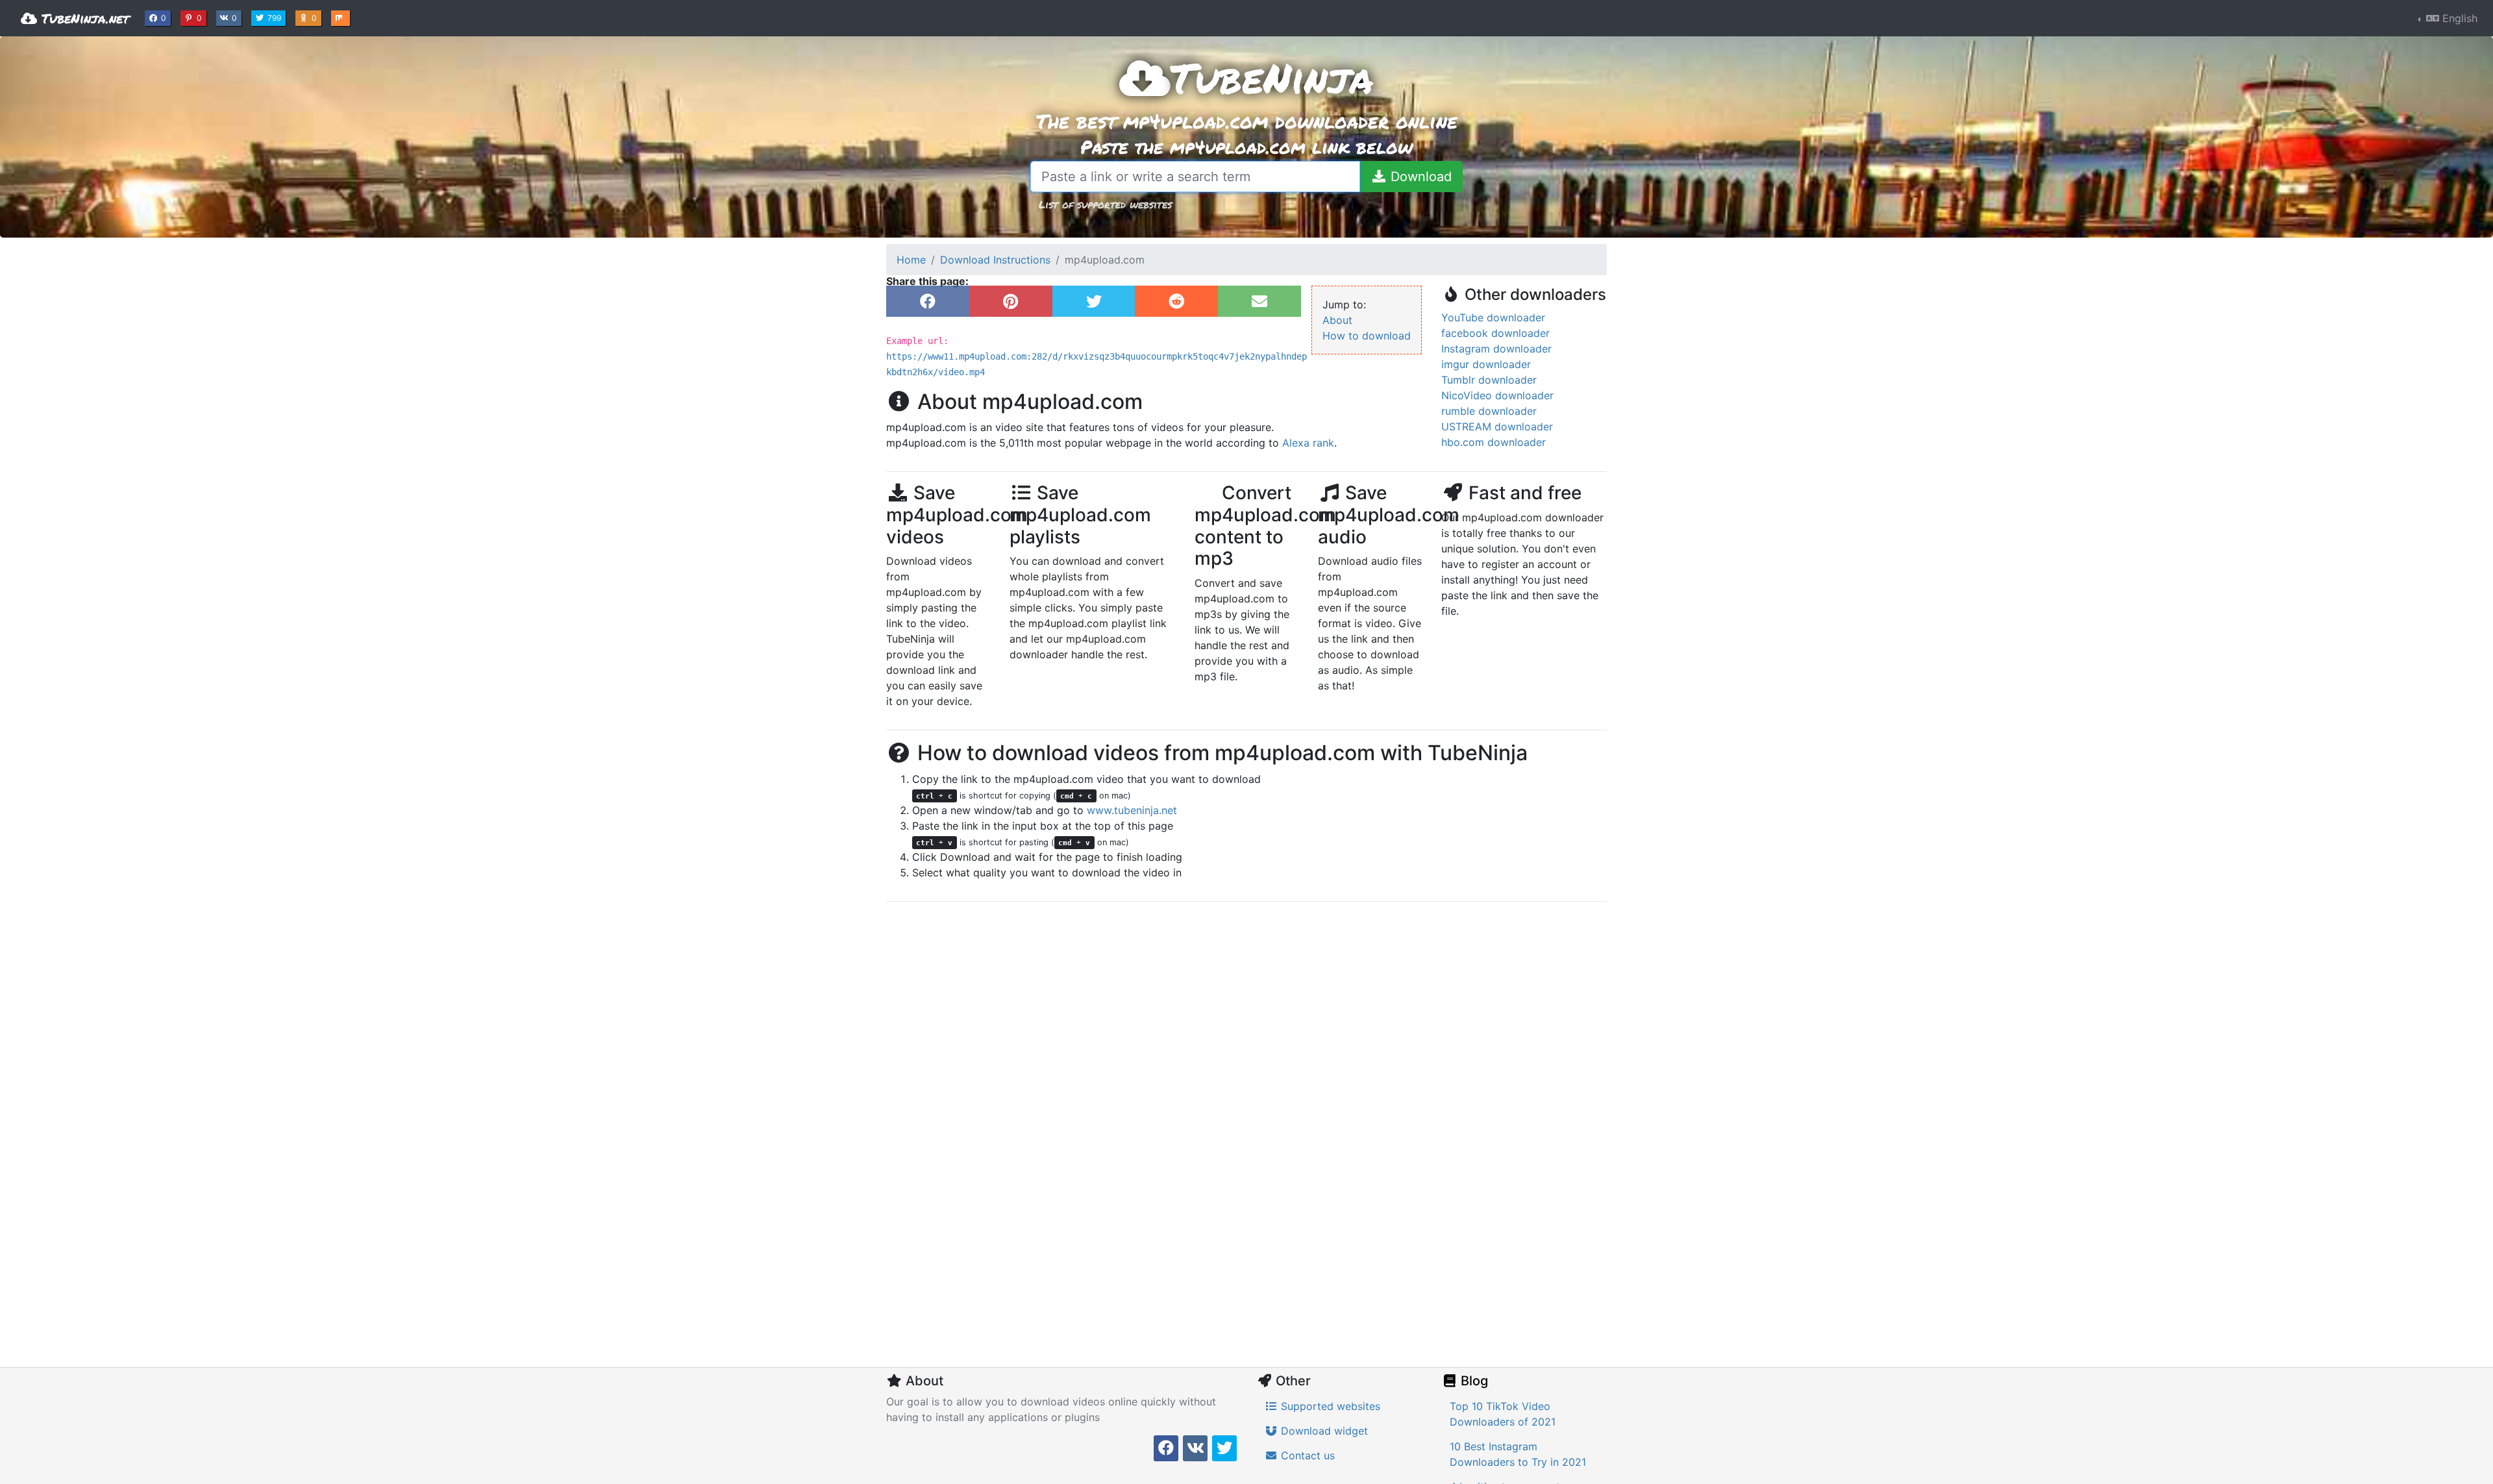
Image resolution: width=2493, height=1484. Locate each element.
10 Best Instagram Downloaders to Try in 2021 (1518, 1454)
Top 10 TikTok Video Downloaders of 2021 (1503, 1414)
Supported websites (1329, 1406)
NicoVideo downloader (1497, 395)
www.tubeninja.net (1132, 810)
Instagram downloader (1496, 349)
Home (911, 260)
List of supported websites (1105, 204)
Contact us (1306, 1455)
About (1337, 320)
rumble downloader (1489, 411)
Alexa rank (1308, 443)
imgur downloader (1486, 364)
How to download (1367, 336)
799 (276, 18)
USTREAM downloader (1497, 427)
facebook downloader (1495, 333)
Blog (1473, 1381)
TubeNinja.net (83, 18)
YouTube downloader (1493, 317)
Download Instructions (995, 260)
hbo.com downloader (1494, 442)
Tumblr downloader (1489, 380)
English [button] (2458, 18)
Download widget (1323, 1431)
